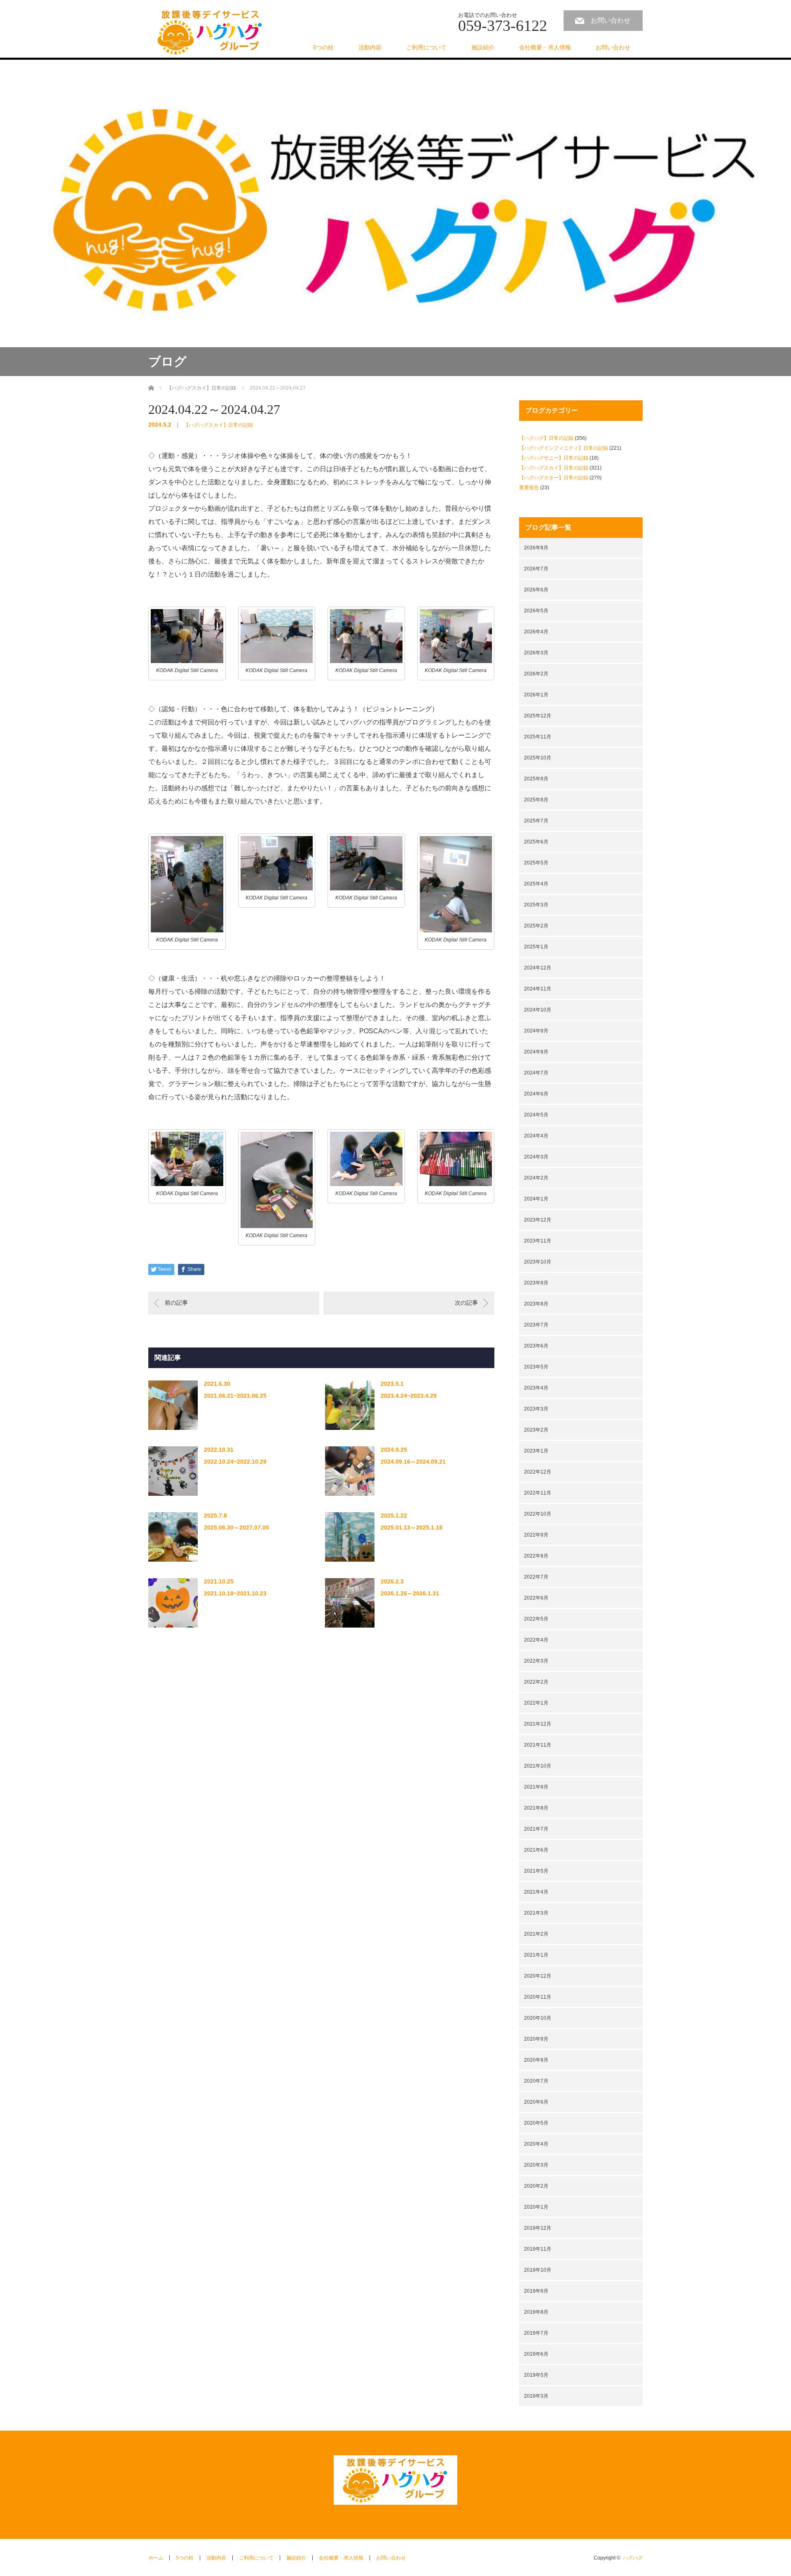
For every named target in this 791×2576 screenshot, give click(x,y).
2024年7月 (536, 1073)
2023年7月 (536, 1325)
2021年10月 (538, 1766)
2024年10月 (538, 1010)
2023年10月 (538, 1262)
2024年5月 (536, 1115)
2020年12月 (538, 1976)
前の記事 (176, 1303)
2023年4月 (536, 1388)
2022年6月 (536, 1598)
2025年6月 (536, 842)
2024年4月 (536, 1136)
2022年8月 (536, 1556)
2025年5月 (536, 863)
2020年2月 (536, 2186)
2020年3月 (536, 2165)
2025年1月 (536, 947)
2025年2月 (536, 926)
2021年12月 (538, 1724)
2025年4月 (536, 884)
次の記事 (466, 1303)
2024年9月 (536, 1031)
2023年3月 (536, 1409)
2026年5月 (536, 611)
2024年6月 (536, 1094)
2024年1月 (536, 1199)
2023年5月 (536, 1367)
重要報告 (529, 488)
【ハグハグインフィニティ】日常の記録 (564, 448)
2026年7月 (536, 569)
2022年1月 (536, 1703)
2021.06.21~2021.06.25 (235, 1396)
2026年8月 (536, 548)
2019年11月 (538, 2249)
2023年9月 (536, 1283)
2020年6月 (536, 2102)
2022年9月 (536, 1535)
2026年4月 (536, 632)
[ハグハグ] (210, 33)
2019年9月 (536, 2291)
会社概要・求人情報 (545, 47)
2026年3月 (536, 653)
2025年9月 (536, 779)
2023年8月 (536, 1304)
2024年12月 (538, 968)
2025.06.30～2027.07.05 (236, 1527)
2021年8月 (536, 1808)
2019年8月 (536, 2312)
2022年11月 (538, 1493)
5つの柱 (323, 47)
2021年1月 (536, 1955)
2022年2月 (536, 1682)
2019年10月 (538, 2270)
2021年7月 (536, 1829)
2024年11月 (538, 989)
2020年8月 (536, 2060)
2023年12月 (538, 1220)
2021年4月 (536, 1892)
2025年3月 (536, 905)
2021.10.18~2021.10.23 (235, 1593)
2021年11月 (538, 1745)
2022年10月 (538, 1514)
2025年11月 (538, 737)
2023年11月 (538, 1241)
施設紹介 (483, 47)
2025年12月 (538, 716)
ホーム (156, 2558)
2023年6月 (536, 1346)
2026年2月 (536, 674)
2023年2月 (536, 1430)
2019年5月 (536, 2375)
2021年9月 (536, 1787)
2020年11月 (538, 1997)
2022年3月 (536, 1661)
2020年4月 (536, 2144)
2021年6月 (536, 1850)
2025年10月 (538, 758)
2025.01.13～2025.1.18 (412, 1527)
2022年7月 (536, 1577)
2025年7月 (536, 821)
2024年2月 (536, 1178)
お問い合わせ (611, 20)
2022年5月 (536, 1619)
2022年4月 (536, 1640)
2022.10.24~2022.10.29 (235, 1462)
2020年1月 (536, 2207)
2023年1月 (536, 1451)
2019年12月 (538, 2228)
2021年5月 (536, 1871)
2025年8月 (536, 800)
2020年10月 (538, 2018)
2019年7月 (536, 2333)
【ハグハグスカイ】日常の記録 (218, 425)
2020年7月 (536, 2081)
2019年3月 (536, 2396)
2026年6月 (536, 590)
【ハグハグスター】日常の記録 (554, 478)
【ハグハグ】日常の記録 (546, 438)
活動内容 (370, 47)
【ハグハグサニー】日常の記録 (554, 458)
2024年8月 (536, 1052)
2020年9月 (536, 2039)
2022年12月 (538, 1472)
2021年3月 (536, 1913)
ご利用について (426, 47)
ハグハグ (633, 2558)
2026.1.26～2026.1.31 (410, 1593)
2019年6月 (536, 2354)
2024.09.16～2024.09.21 (413, 1462)
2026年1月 (536, 695)
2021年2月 (536, 1934)
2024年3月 (536, 1157)
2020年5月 (536, 2123)
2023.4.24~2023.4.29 (409, 1396)
